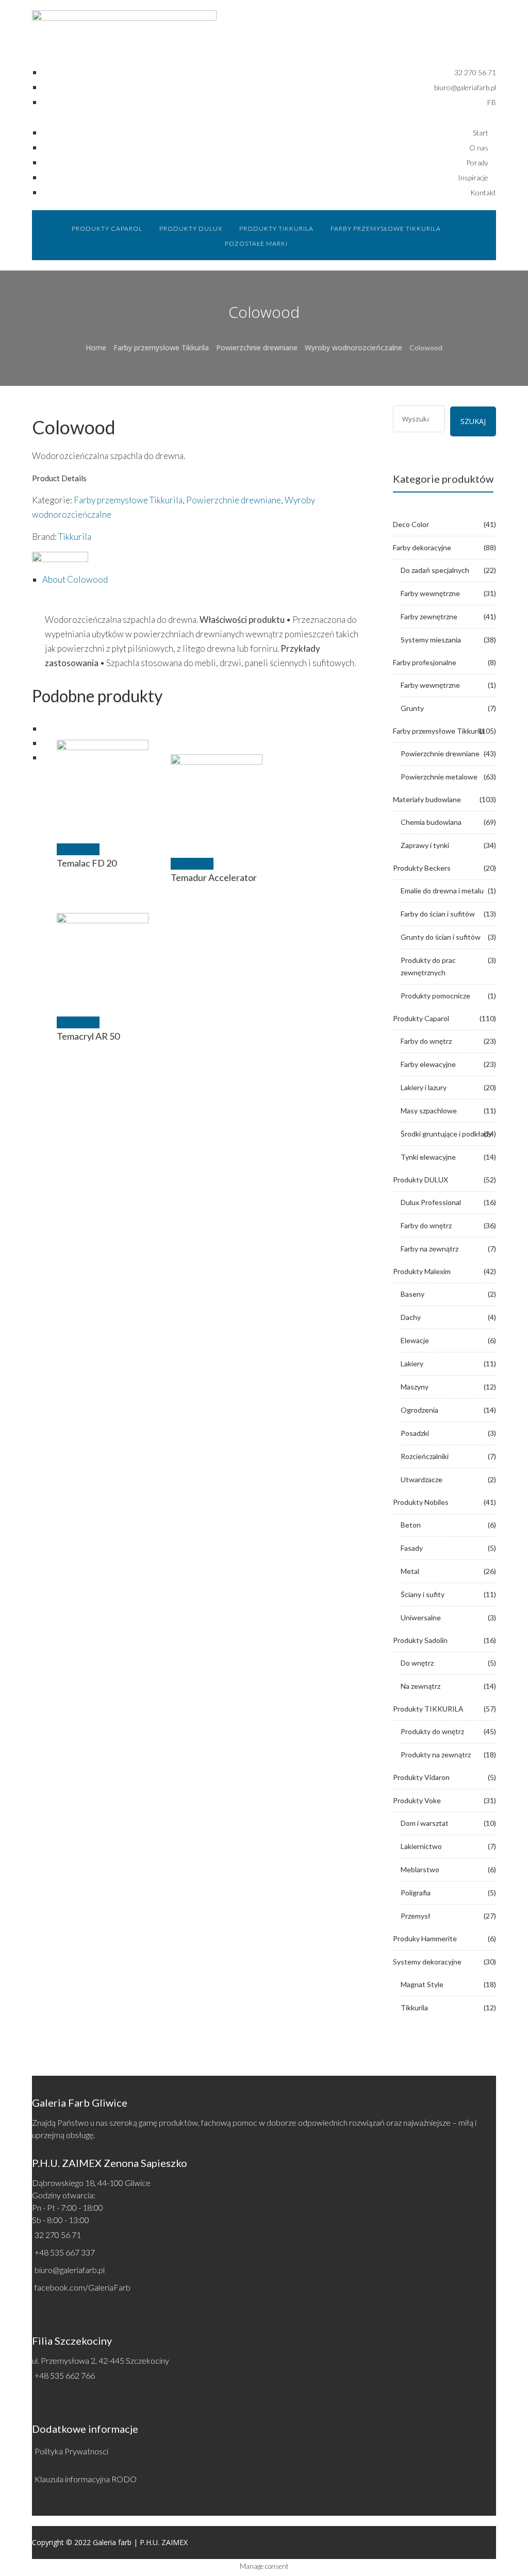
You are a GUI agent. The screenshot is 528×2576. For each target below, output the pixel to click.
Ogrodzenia (419, 1410)
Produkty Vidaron (421, 1777)
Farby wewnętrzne (430, 593)
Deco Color (411, 524)
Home (96, 348)
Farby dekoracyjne (422, 547)
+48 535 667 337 (65, 2252)
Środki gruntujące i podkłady (446, 1134)
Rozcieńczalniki (425, 1456)
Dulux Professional (431, 1202)
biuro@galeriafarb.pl (70, 2270)
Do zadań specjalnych (435, 570)
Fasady (412, 1548)
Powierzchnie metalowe (439, 777)
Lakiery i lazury (424, 1087)
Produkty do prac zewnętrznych (428, 966)
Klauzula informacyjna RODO (86, 2479)
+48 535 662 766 (65, 2375)
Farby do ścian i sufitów (438, 914)
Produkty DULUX (420, 1180)
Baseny (412, 1294)
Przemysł (416, 1916)
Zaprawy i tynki (425, 845)
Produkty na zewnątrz (436, 1755)
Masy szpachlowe (429, 1111)
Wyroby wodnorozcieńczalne (353, 348)
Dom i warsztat (425, 1823)
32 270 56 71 (58, 2235)
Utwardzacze (422, 1479)
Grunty (412, 708)
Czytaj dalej (78, 849)
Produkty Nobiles (421, 1502)
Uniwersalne (421, 1617)
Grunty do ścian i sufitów (441, 937)
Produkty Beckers (422, 868)
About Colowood (75, 579)
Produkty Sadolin (420, 1640)
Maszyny (415, 1387)
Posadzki (415, 1433)
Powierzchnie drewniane (257, 348)
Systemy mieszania (431, 640)
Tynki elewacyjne (428, 1157)
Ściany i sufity (423, 1594)
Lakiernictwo (421, 1846)
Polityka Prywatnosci (71, 2451)
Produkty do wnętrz (432, 1731)
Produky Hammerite (425, 1938)
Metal (410, 1571)
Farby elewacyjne (428, 1064)
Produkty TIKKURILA (428, 1709)
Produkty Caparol (421, 1018)
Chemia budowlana (431, 822)
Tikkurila (75, 537)
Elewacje (415, 1340)
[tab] (210, 580)
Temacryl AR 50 (88, 1036)
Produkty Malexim (422, 1271)
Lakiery (412, 1363)
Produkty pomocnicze (435, 996)
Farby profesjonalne (425, 662)
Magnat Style (422, 1984)
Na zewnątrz (420, 1686)
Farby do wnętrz (426, 1041)
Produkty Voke (417, 1800)
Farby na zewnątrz (430, 1249)
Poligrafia (416, 1893)
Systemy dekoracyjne (427, 1962)
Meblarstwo (420, 1869)
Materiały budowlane (427, 799)
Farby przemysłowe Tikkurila (161, 348)
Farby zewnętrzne (429, 616)
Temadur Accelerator (214, 877)
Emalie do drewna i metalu (442, 891)
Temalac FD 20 (87, 863)
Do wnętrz (417, 1663)
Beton (411, 1525)
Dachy (411, 1317)
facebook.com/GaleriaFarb (82, 2287)
